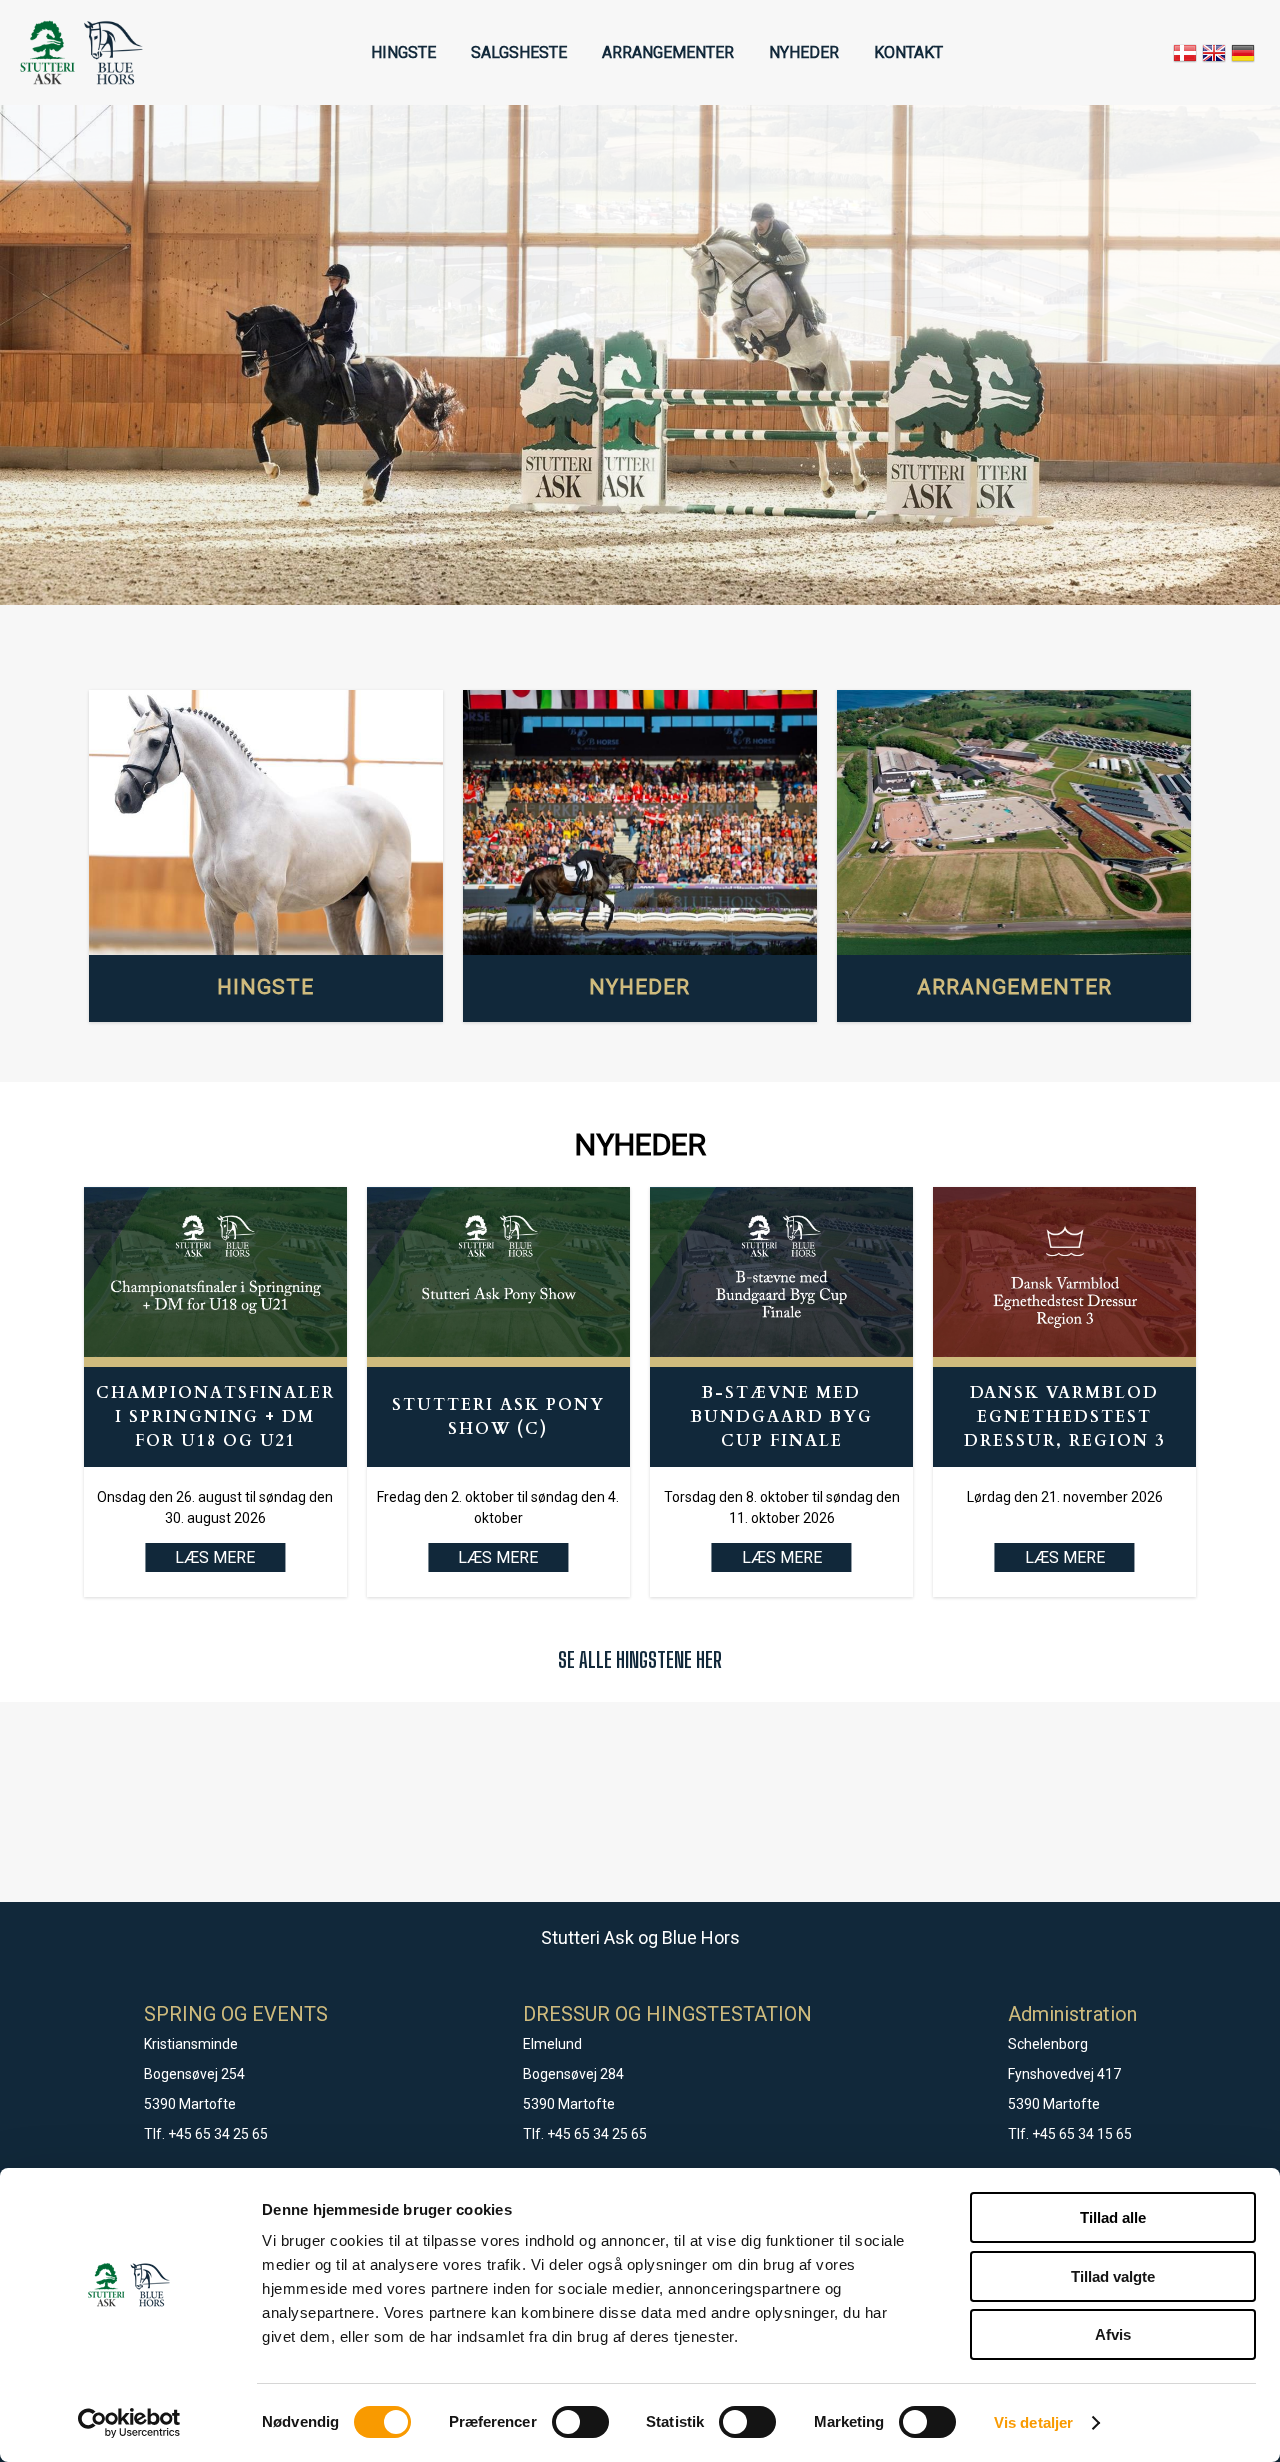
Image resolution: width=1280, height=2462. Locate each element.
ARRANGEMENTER (668, 52)
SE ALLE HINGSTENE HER (640, 1659)
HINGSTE (403, 52)
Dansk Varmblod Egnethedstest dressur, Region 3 (1064, 1417)
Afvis (1113, 2334)
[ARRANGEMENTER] (1014, 823)
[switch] (580, 2422)
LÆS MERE (498, 1557)
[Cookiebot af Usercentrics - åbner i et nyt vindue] (129, 2423)
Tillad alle (1113, 2217)
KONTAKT (908, 52)
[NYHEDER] (640, 823)
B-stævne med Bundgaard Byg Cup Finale (782, 1417)
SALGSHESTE (519, 52)
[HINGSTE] (266, 822)
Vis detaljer (1033, 2422)
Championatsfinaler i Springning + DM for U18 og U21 (215, 1417)
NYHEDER (804, 52)
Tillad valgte (1113, 2276)
